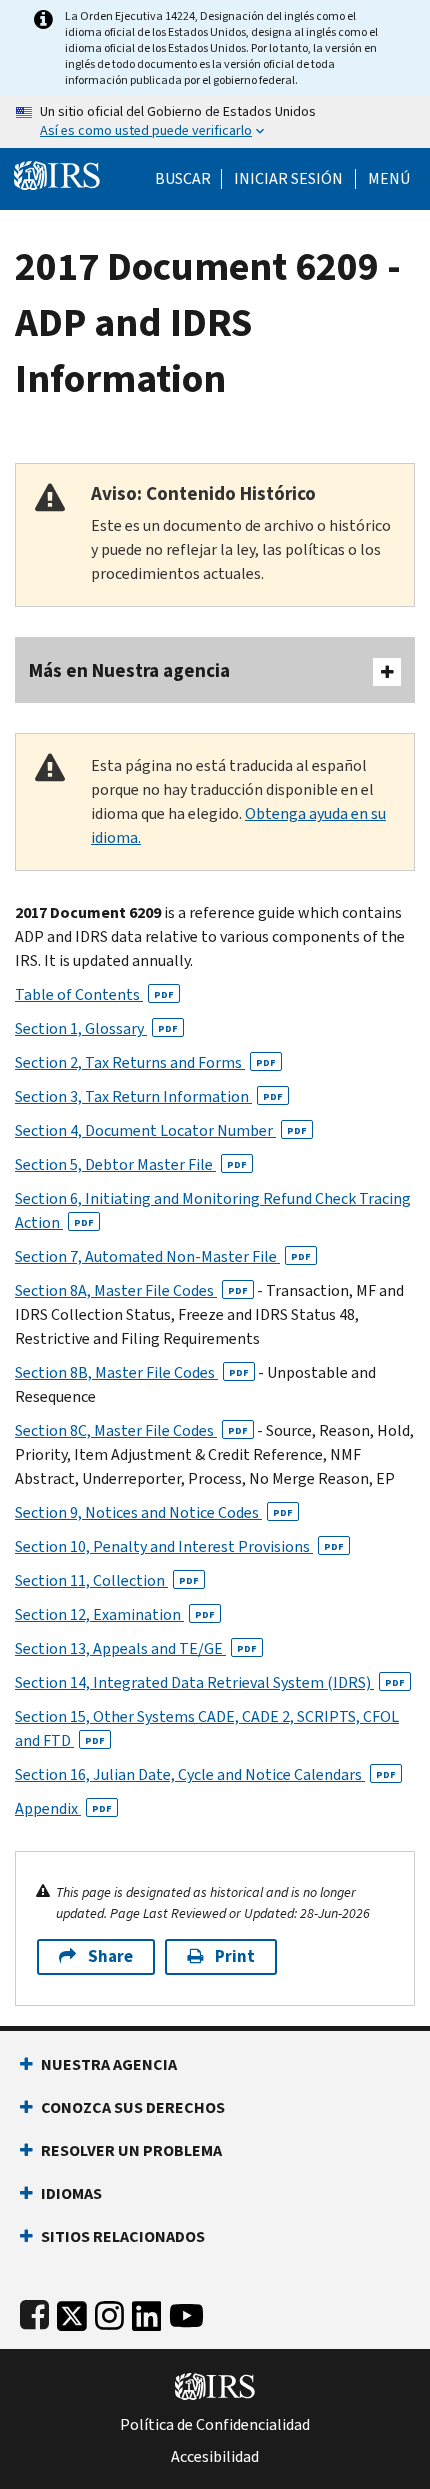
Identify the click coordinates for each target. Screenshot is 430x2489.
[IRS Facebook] (34, 2311)
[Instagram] (109, 2311)
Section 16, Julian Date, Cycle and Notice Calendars (205, 1774)
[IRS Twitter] (72, 2311)
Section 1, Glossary (96, 1028)
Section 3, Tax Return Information (149, 1096)
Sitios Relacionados (123, 2236)
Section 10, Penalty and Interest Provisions (179, 1546)
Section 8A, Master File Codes (131, 1290)
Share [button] (110, 1956)
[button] (288, 179)
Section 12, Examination (115, 1614)
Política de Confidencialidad (215, 2425)
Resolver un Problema (131, 2150)
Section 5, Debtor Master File (131, 1164)
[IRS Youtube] (186, 2311)
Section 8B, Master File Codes (132, 1372)
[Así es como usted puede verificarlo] (215, 122)
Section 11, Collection (107, 1580)
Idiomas (71, 2193)
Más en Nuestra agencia (129, 670)
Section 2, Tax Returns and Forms (145, 1062)
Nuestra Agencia (109, 2064)
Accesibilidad (215, 2457)
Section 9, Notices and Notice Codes (154, 1512)
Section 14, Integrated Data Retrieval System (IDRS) (210, 1682)
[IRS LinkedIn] (147, 2311)
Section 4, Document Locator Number (161, 1130)
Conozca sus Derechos (133, 2107)
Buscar (183, 179)
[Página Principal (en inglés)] (57, 173)
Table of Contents (94, 994)
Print (235, 1956)
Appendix (63, 1808)
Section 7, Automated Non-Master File (163, 1256)
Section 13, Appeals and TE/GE (136, 1648)
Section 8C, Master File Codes (131, 1430)
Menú (389, 179)
